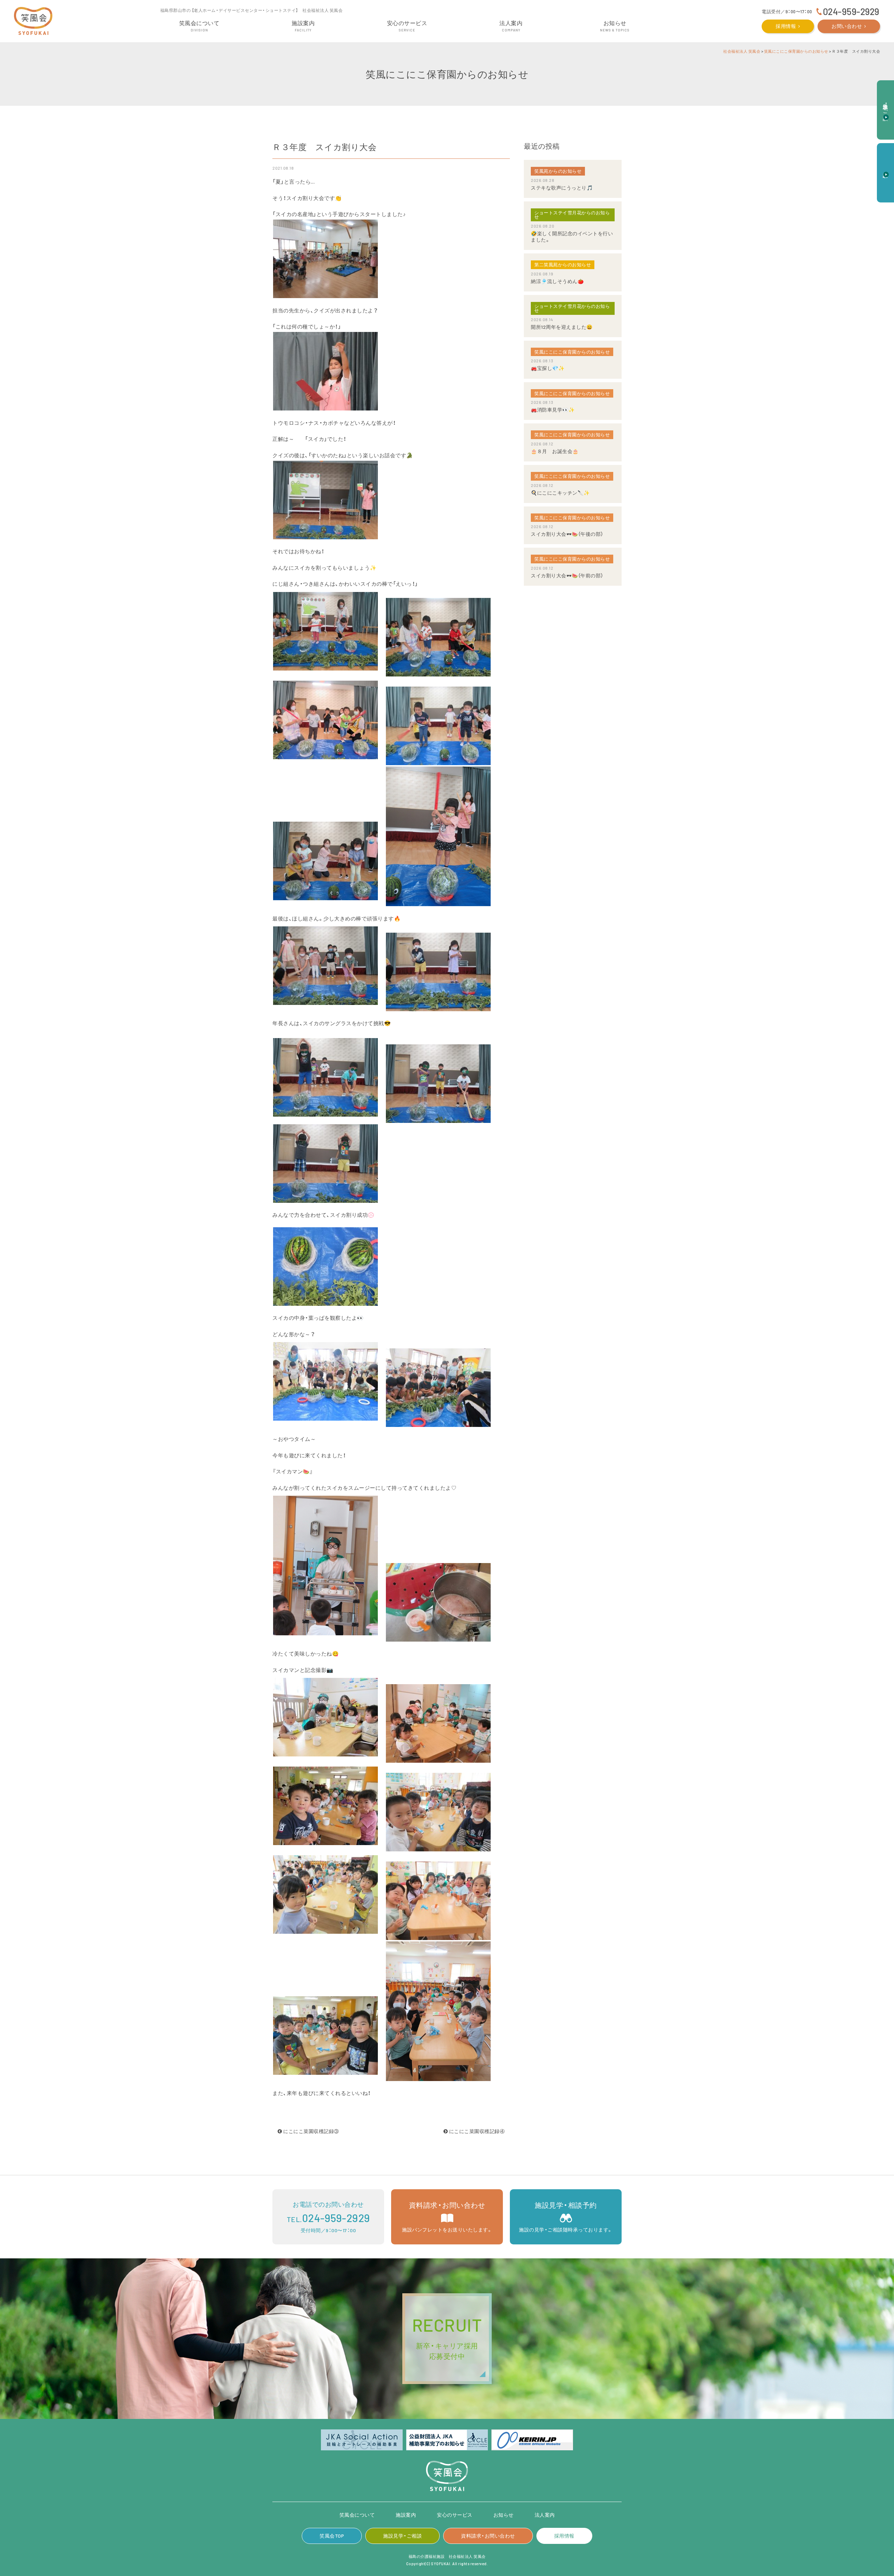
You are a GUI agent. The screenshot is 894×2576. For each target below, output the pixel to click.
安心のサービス (455, 2515)
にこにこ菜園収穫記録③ (311, 2131)
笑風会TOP (332, 2536)
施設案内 (406, 2515)
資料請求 (886, 169)
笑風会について (357, 2515)
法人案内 (545, 2515)
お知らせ (504, 2515)
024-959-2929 (851, 11)
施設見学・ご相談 (402, 2536)
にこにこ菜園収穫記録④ (476, 2131)
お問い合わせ (847, 26)
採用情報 (786, 26)
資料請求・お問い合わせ (488, 2536)
